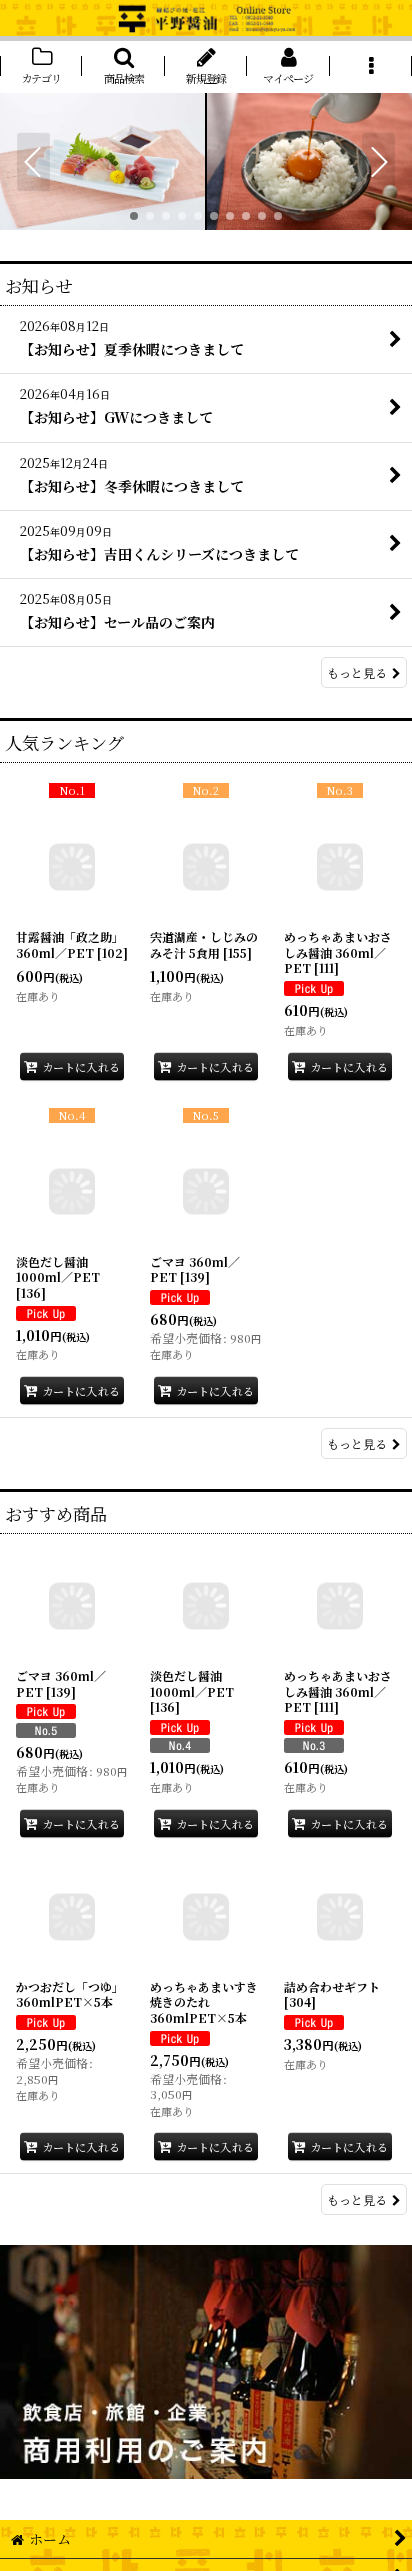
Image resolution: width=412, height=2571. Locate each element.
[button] (123, 67)
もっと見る (357, 672)
